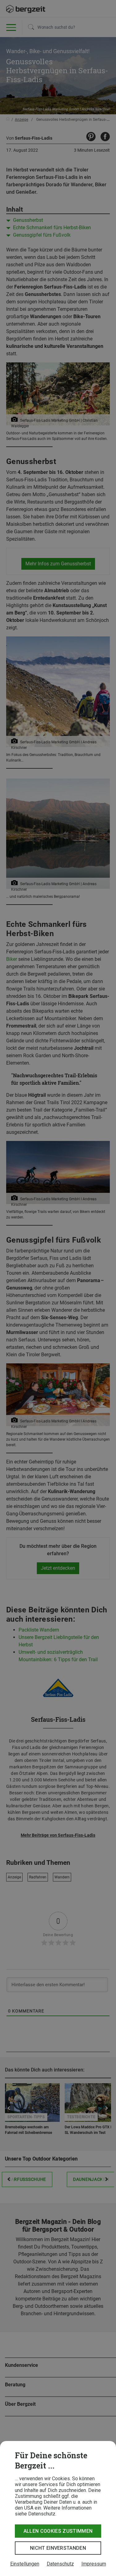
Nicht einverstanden (58, 2548)
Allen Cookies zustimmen (58, 2531)
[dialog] (58, 2508)
